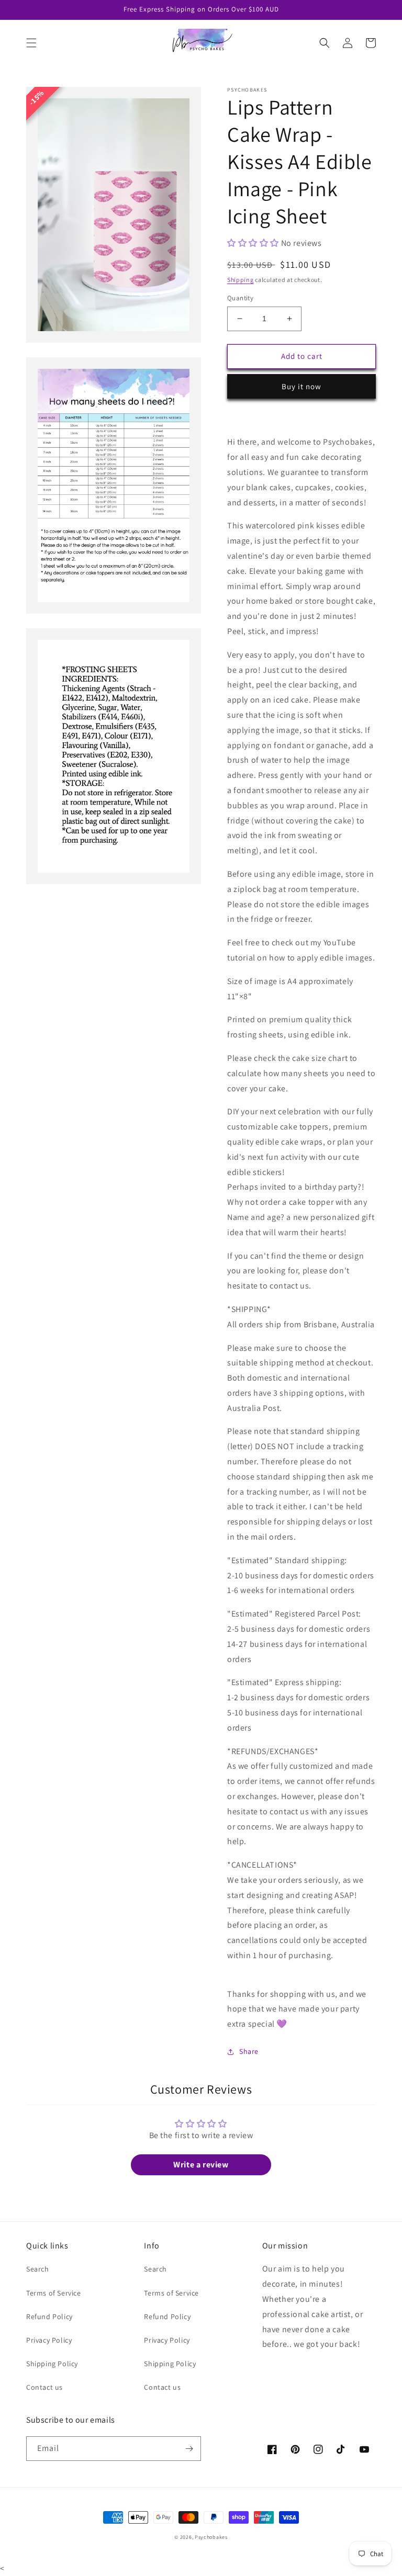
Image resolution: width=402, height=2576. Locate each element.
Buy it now (301, 386)
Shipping (241, 280)
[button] (31, 43)
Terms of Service (54, 2293)
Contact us (44, 2387)
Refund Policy (49, 2317)
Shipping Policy (52, 2364)
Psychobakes (211, 2537)
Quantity (240, 298)
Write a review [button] (201, 2165)
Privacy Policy (49, 2340)
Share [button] (249, 2051)
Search (38, 2269)
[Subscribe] (189, 2449)
